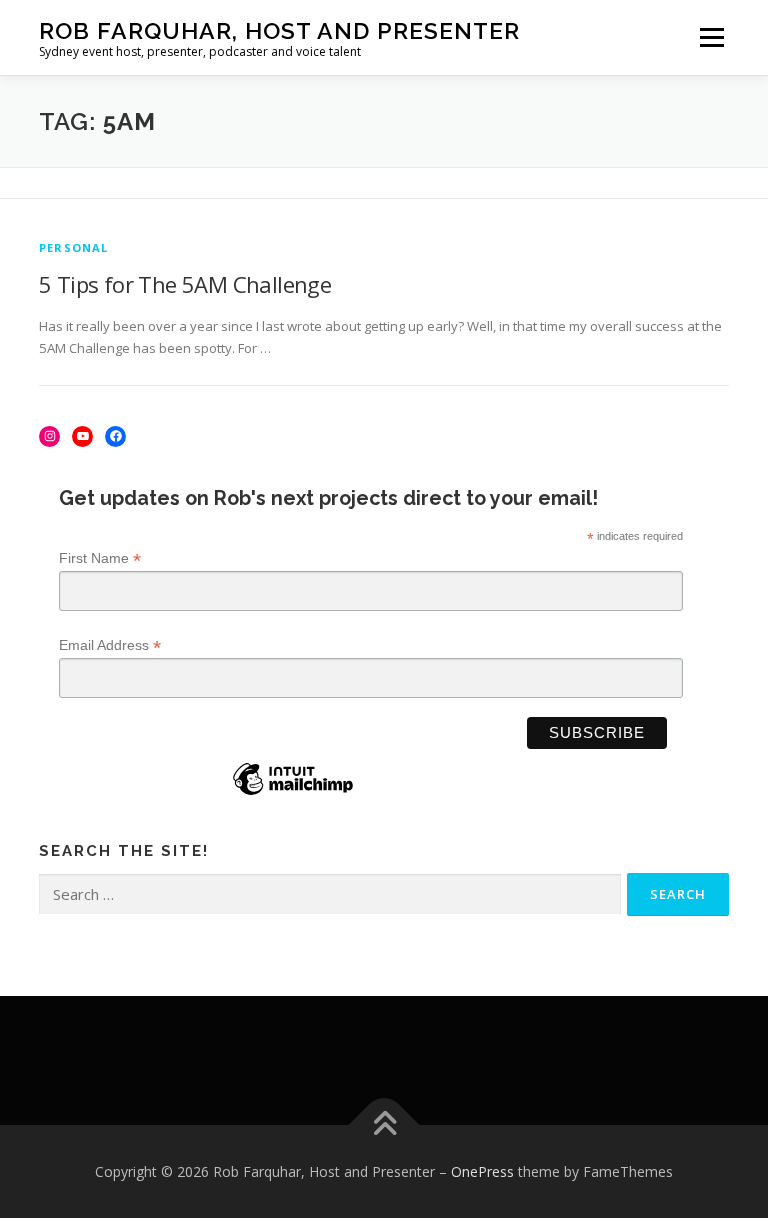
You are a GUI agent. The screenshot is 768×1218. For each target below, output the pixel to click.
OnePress (482, 1171)
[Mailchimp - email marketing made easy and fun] (293, 794)
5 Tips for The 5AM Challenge (185, 284)
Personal (74, 247)
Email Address (110, 645)
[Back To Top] (384, 1124)
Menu (711, 37)
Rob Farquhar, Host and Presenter (279, 30)
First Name (100, 558)
